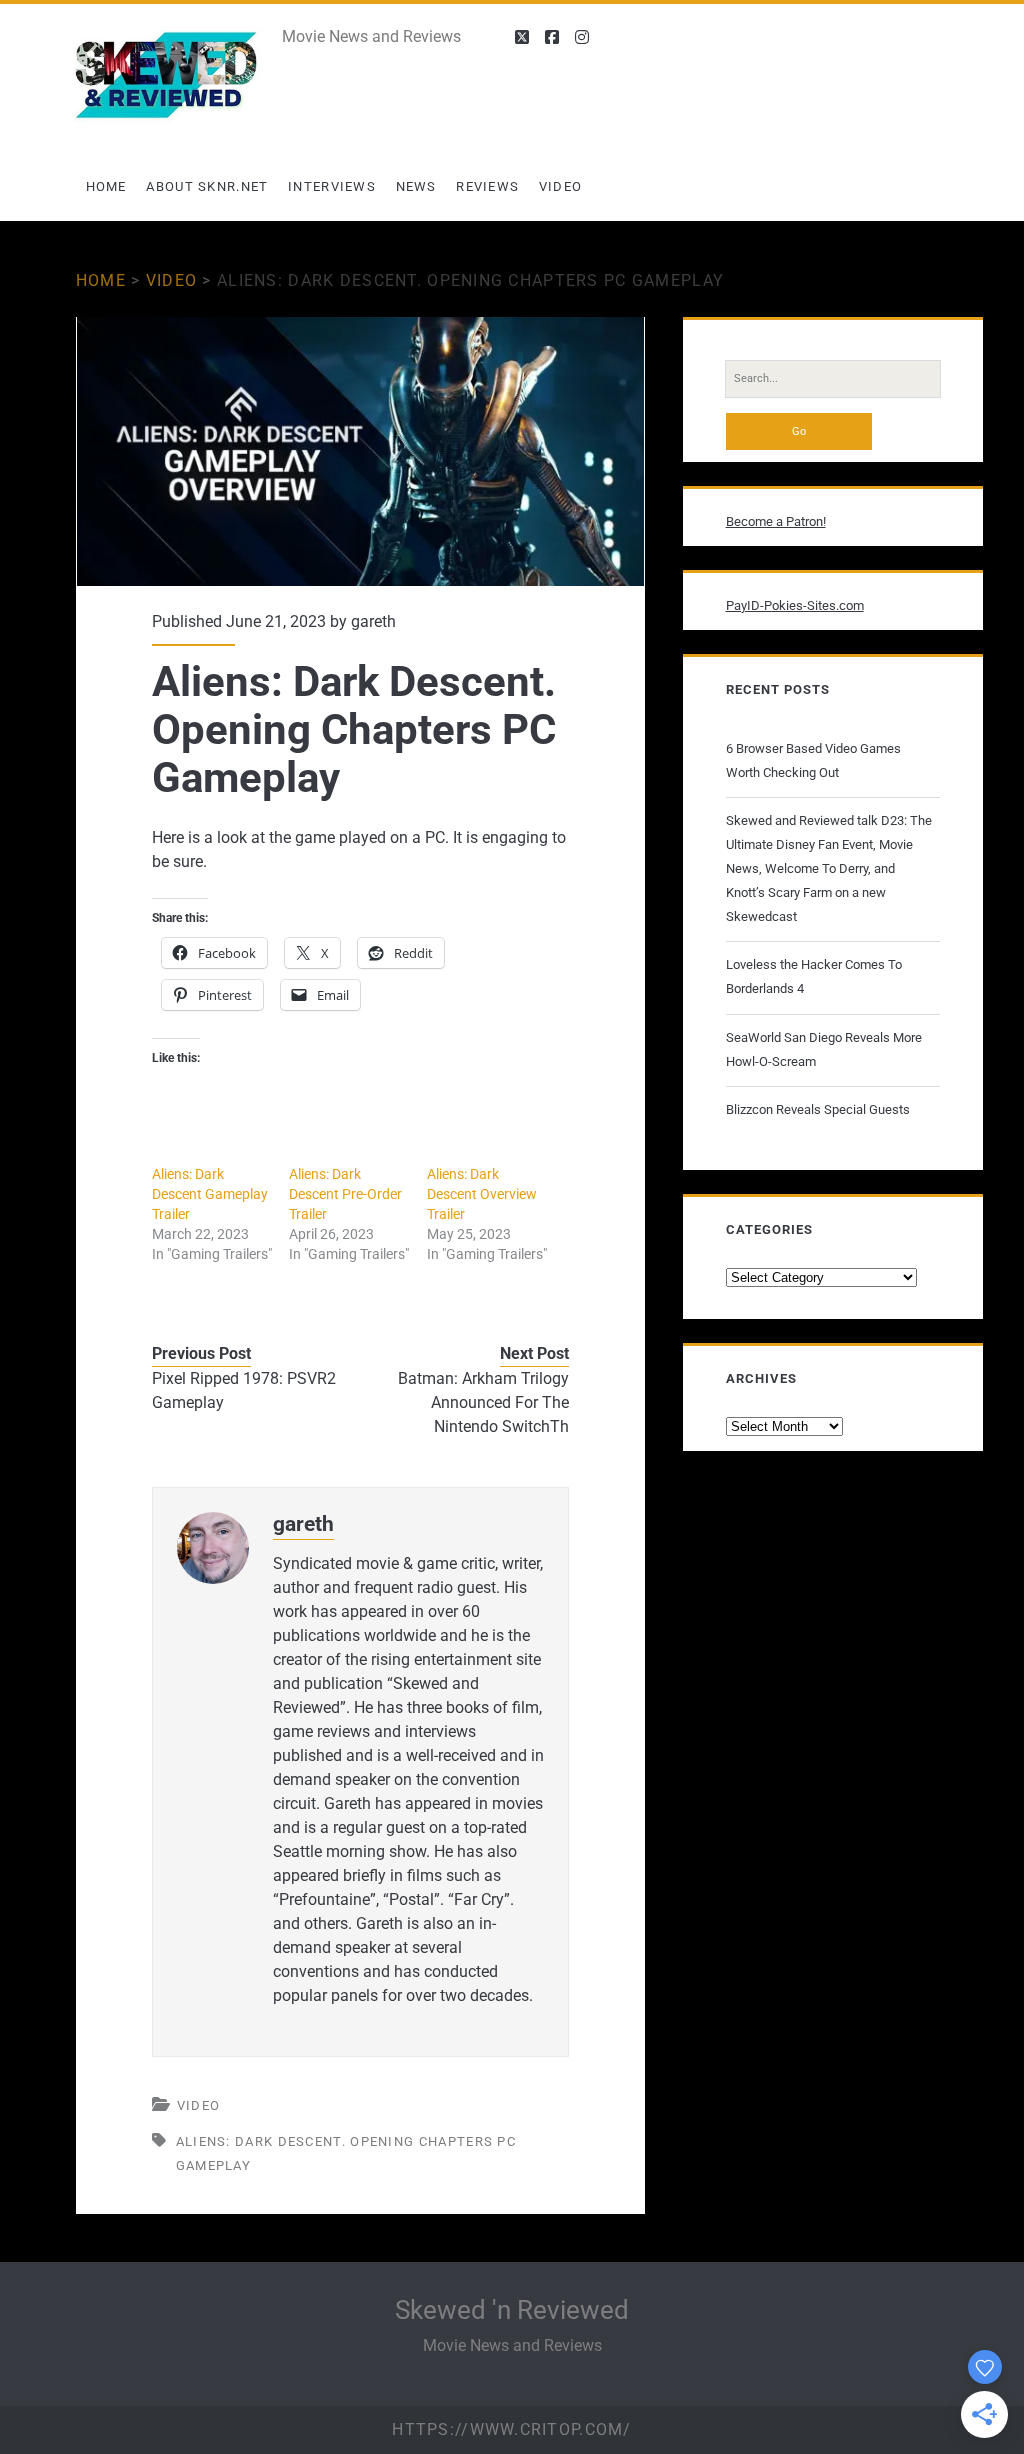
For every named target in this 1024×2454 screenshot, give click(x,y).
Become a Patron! (776, 521)
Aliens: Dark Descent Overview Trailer (482, 1194)
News (416, 186)
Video (561, 186)
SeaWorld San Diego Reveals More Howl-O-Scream (824, 1049)
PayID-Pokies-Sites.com (795, 605)
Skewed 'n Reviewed (512, 2310)
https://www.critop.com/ (511, 2429)
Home (106, 186)
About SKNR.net (207, 186)
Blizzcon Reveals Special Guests (818, 1109)
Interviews (332, 186)
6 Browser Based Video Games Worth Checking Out (813, 760)
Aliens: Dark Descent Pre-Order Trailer (345, 1194)
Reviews (487, 186)
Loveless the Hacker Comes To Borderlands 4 (814, 976)
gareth (373, 621)
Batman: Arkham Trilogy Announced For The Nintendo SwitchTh (483, 1402)
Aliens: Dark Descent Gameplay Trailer (210, 1194)
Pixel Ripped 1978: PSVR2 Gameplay (244, 1390)
